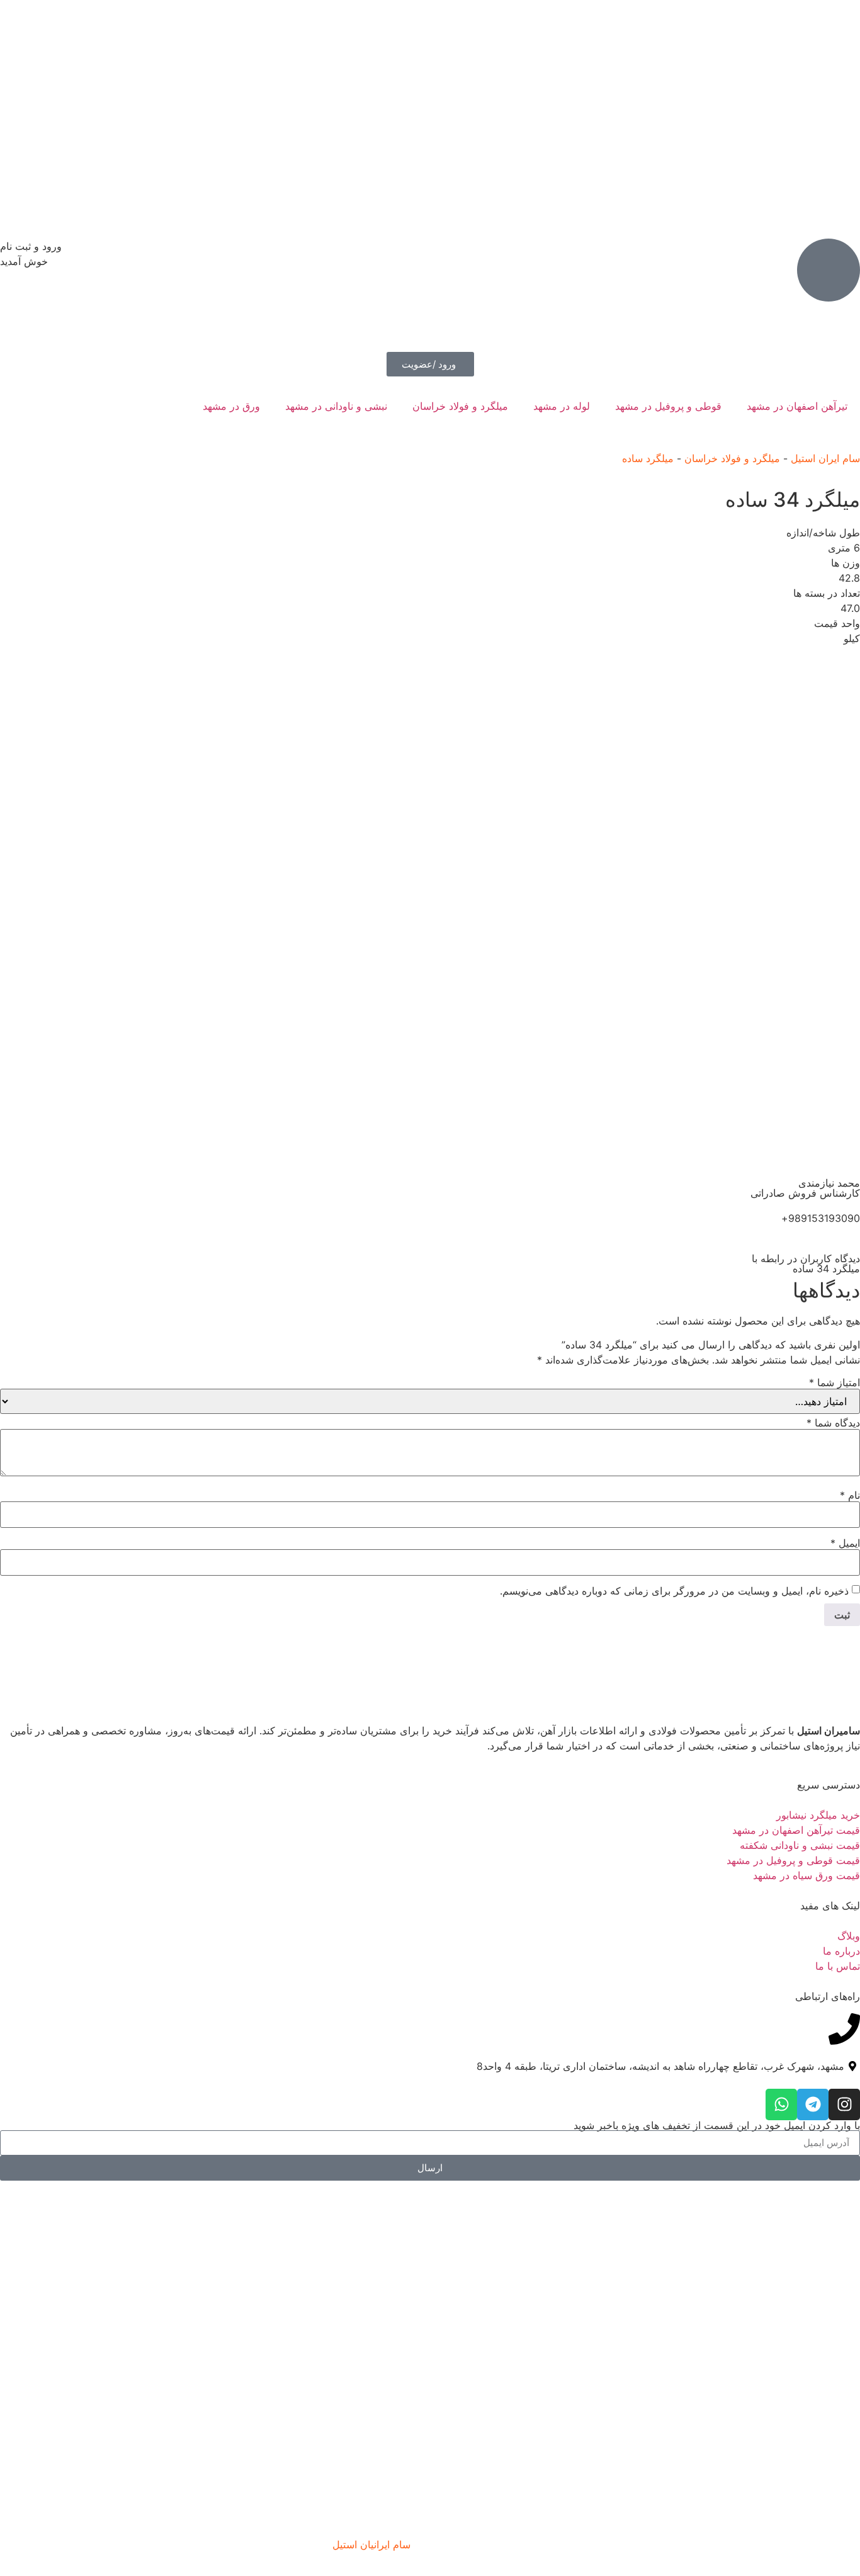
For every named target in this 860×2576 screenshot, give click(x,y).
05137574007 (32, 2021)
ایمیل (845, 1543)
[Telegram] (813, 2104)
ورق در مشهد (231, 406)
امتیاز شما (835, 1382)
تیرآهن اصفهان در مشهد (797, 406)
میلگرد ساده (648, 458)
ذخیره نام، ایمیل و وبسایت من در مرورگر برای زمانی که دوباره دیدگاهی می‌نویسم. (674, 1591)
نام (850, 1495)
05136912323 (33, 2036)
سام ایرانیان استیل (371, 2545)
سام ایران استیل (825, 458)
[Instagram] (844, 2104)
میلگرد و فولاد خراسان (460, 406)
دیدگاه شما (833, 1423)
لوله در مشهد (562, 406)
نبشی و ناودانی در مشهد (336, 406)
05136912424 (33, 2051)
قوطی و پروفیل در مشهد (668, 406)
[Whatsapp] (781, 2104)
